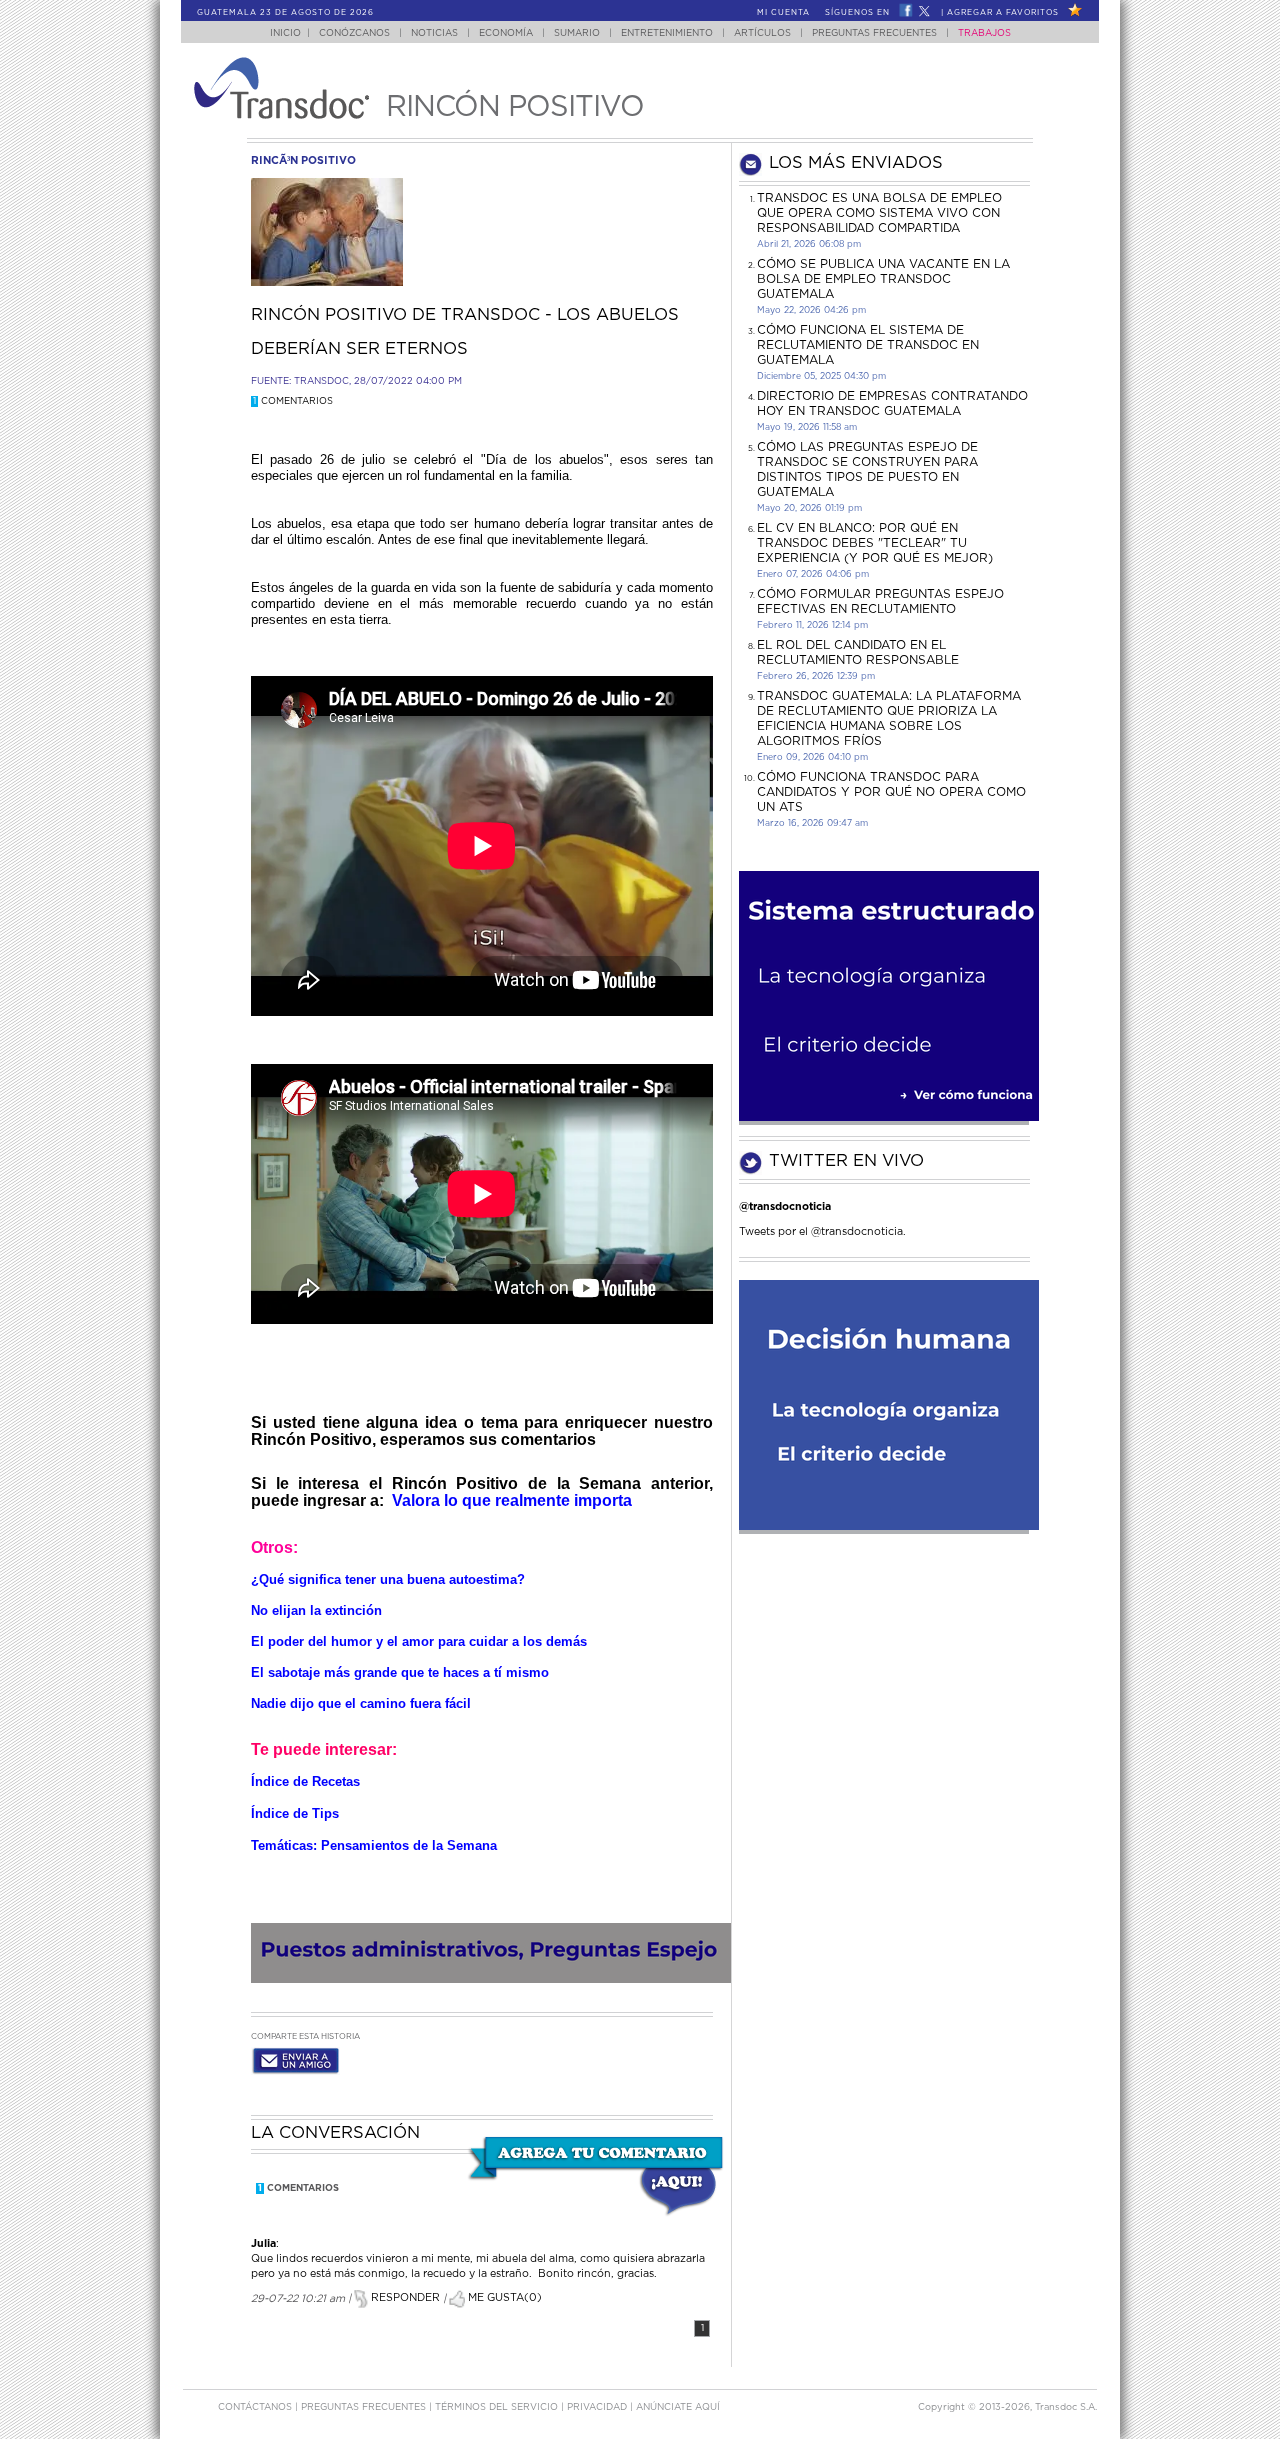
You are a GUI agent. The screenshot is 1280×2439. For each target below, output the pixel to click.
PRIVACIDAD (598, 2407)
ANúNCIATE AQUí (678, 2407)
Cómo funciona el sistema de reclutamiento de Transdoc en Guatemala (868, 345)
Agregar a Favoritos (1003, 13)
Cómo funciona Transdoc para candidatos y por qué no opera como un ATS (891, 792)
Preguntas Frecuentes (874, 33)
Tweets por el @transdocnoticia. (822, 1231)
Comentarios (293, 401)
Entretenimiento (667, 33)
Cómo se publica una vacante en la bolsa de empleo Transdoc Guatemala (883, 279)
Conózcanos (354, 33)
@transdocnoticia (785, 1206)
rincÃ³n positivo (303, 160)
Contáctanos (256, 2407)
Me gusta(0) (503, 2297)
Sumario (577, 33)
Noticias (434, 33)
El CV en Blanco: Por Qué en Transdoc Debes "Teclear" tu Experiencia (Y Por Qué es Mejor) (875, 543)
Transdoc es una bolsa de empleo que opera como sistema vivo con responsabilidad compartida (879, 213)
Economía (506, 33)
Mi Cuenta (783, 13)
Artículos (762, 33)
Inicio (285, 33)
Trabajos (984, 33)
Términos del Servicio (498, 2407)
